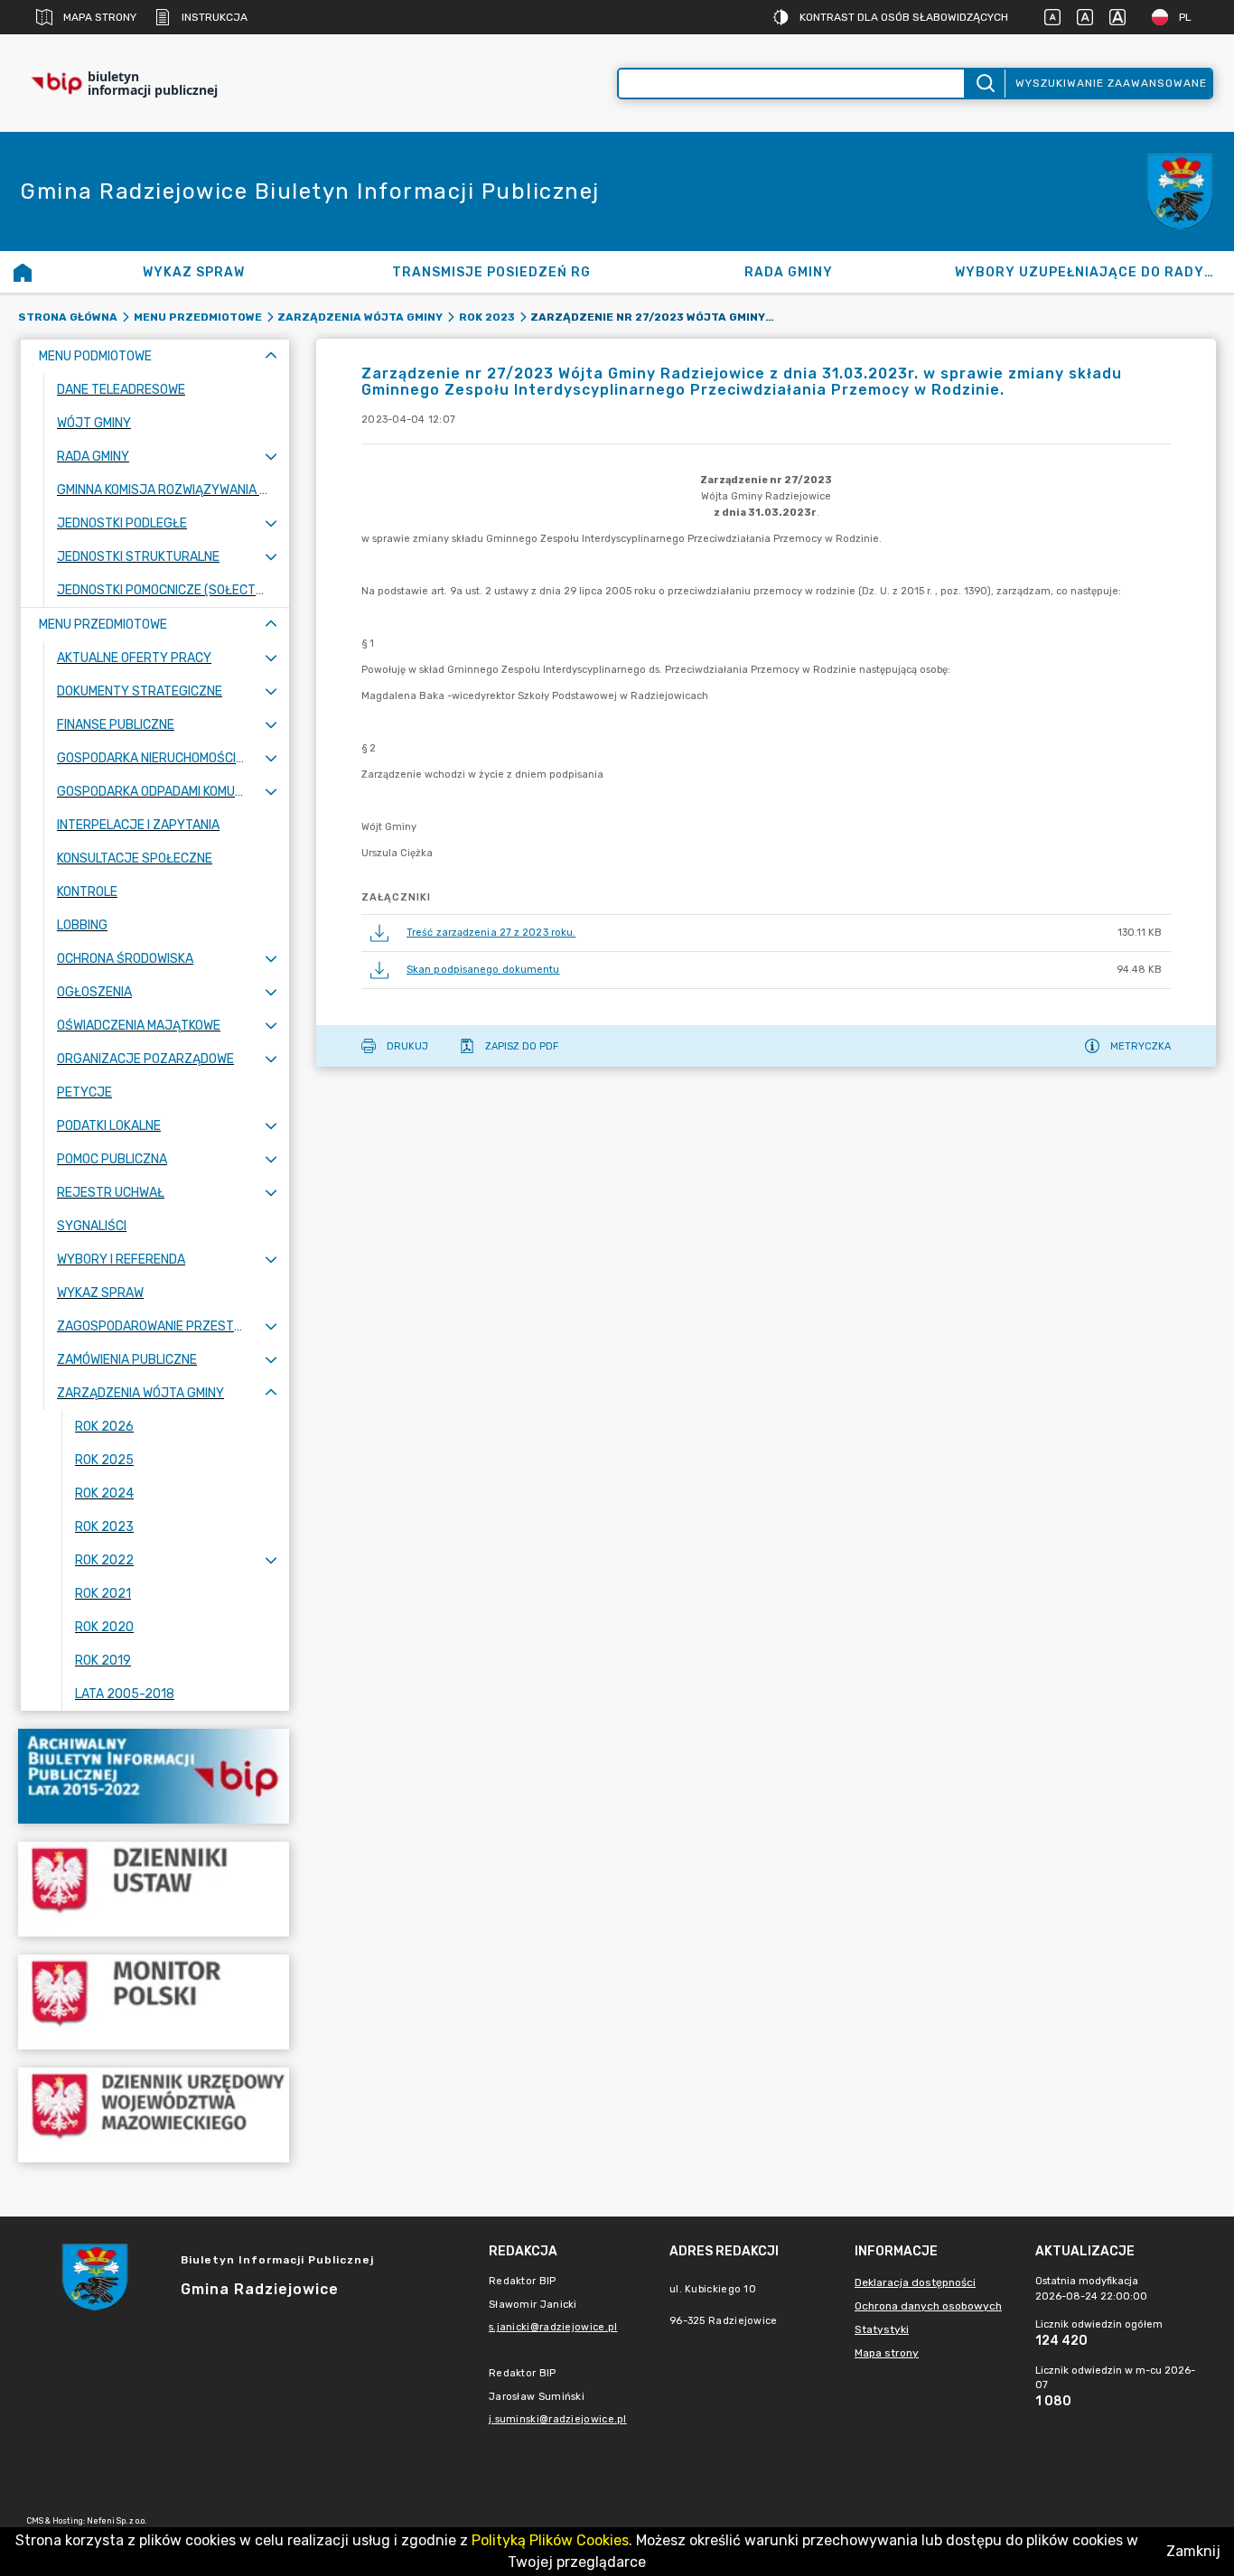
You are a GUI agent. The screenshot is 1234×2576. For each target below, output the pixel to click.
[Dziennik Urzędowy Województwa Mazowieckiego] (154, 2115)
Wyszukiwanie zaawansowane (1111, 83)
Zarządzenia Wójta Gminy (360, 317)
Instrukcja (215, 17)
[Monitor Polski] (154, 2002)
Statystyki (882, 2329)
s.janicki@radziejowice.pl (553, 2327)
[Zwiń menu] (271, 356)
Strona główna (68, 317)
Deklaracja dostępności (915, 2282)
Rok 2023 (487, 317)
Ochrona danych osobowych (928, 2306)
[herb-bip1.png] (1180, 192)
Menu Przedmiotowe (198, 317)
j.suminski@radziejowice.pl (558, 2419)
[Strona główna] (23, 272)
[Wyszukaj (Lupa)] (984, 84)
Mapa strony (100, 17)
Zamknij (1193, 2551)
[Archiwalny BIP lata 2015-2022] (154, 1776)
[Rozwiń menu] (271, 457)
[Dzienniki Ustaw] (154, 1889)
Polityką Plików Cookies (550, 2540)
